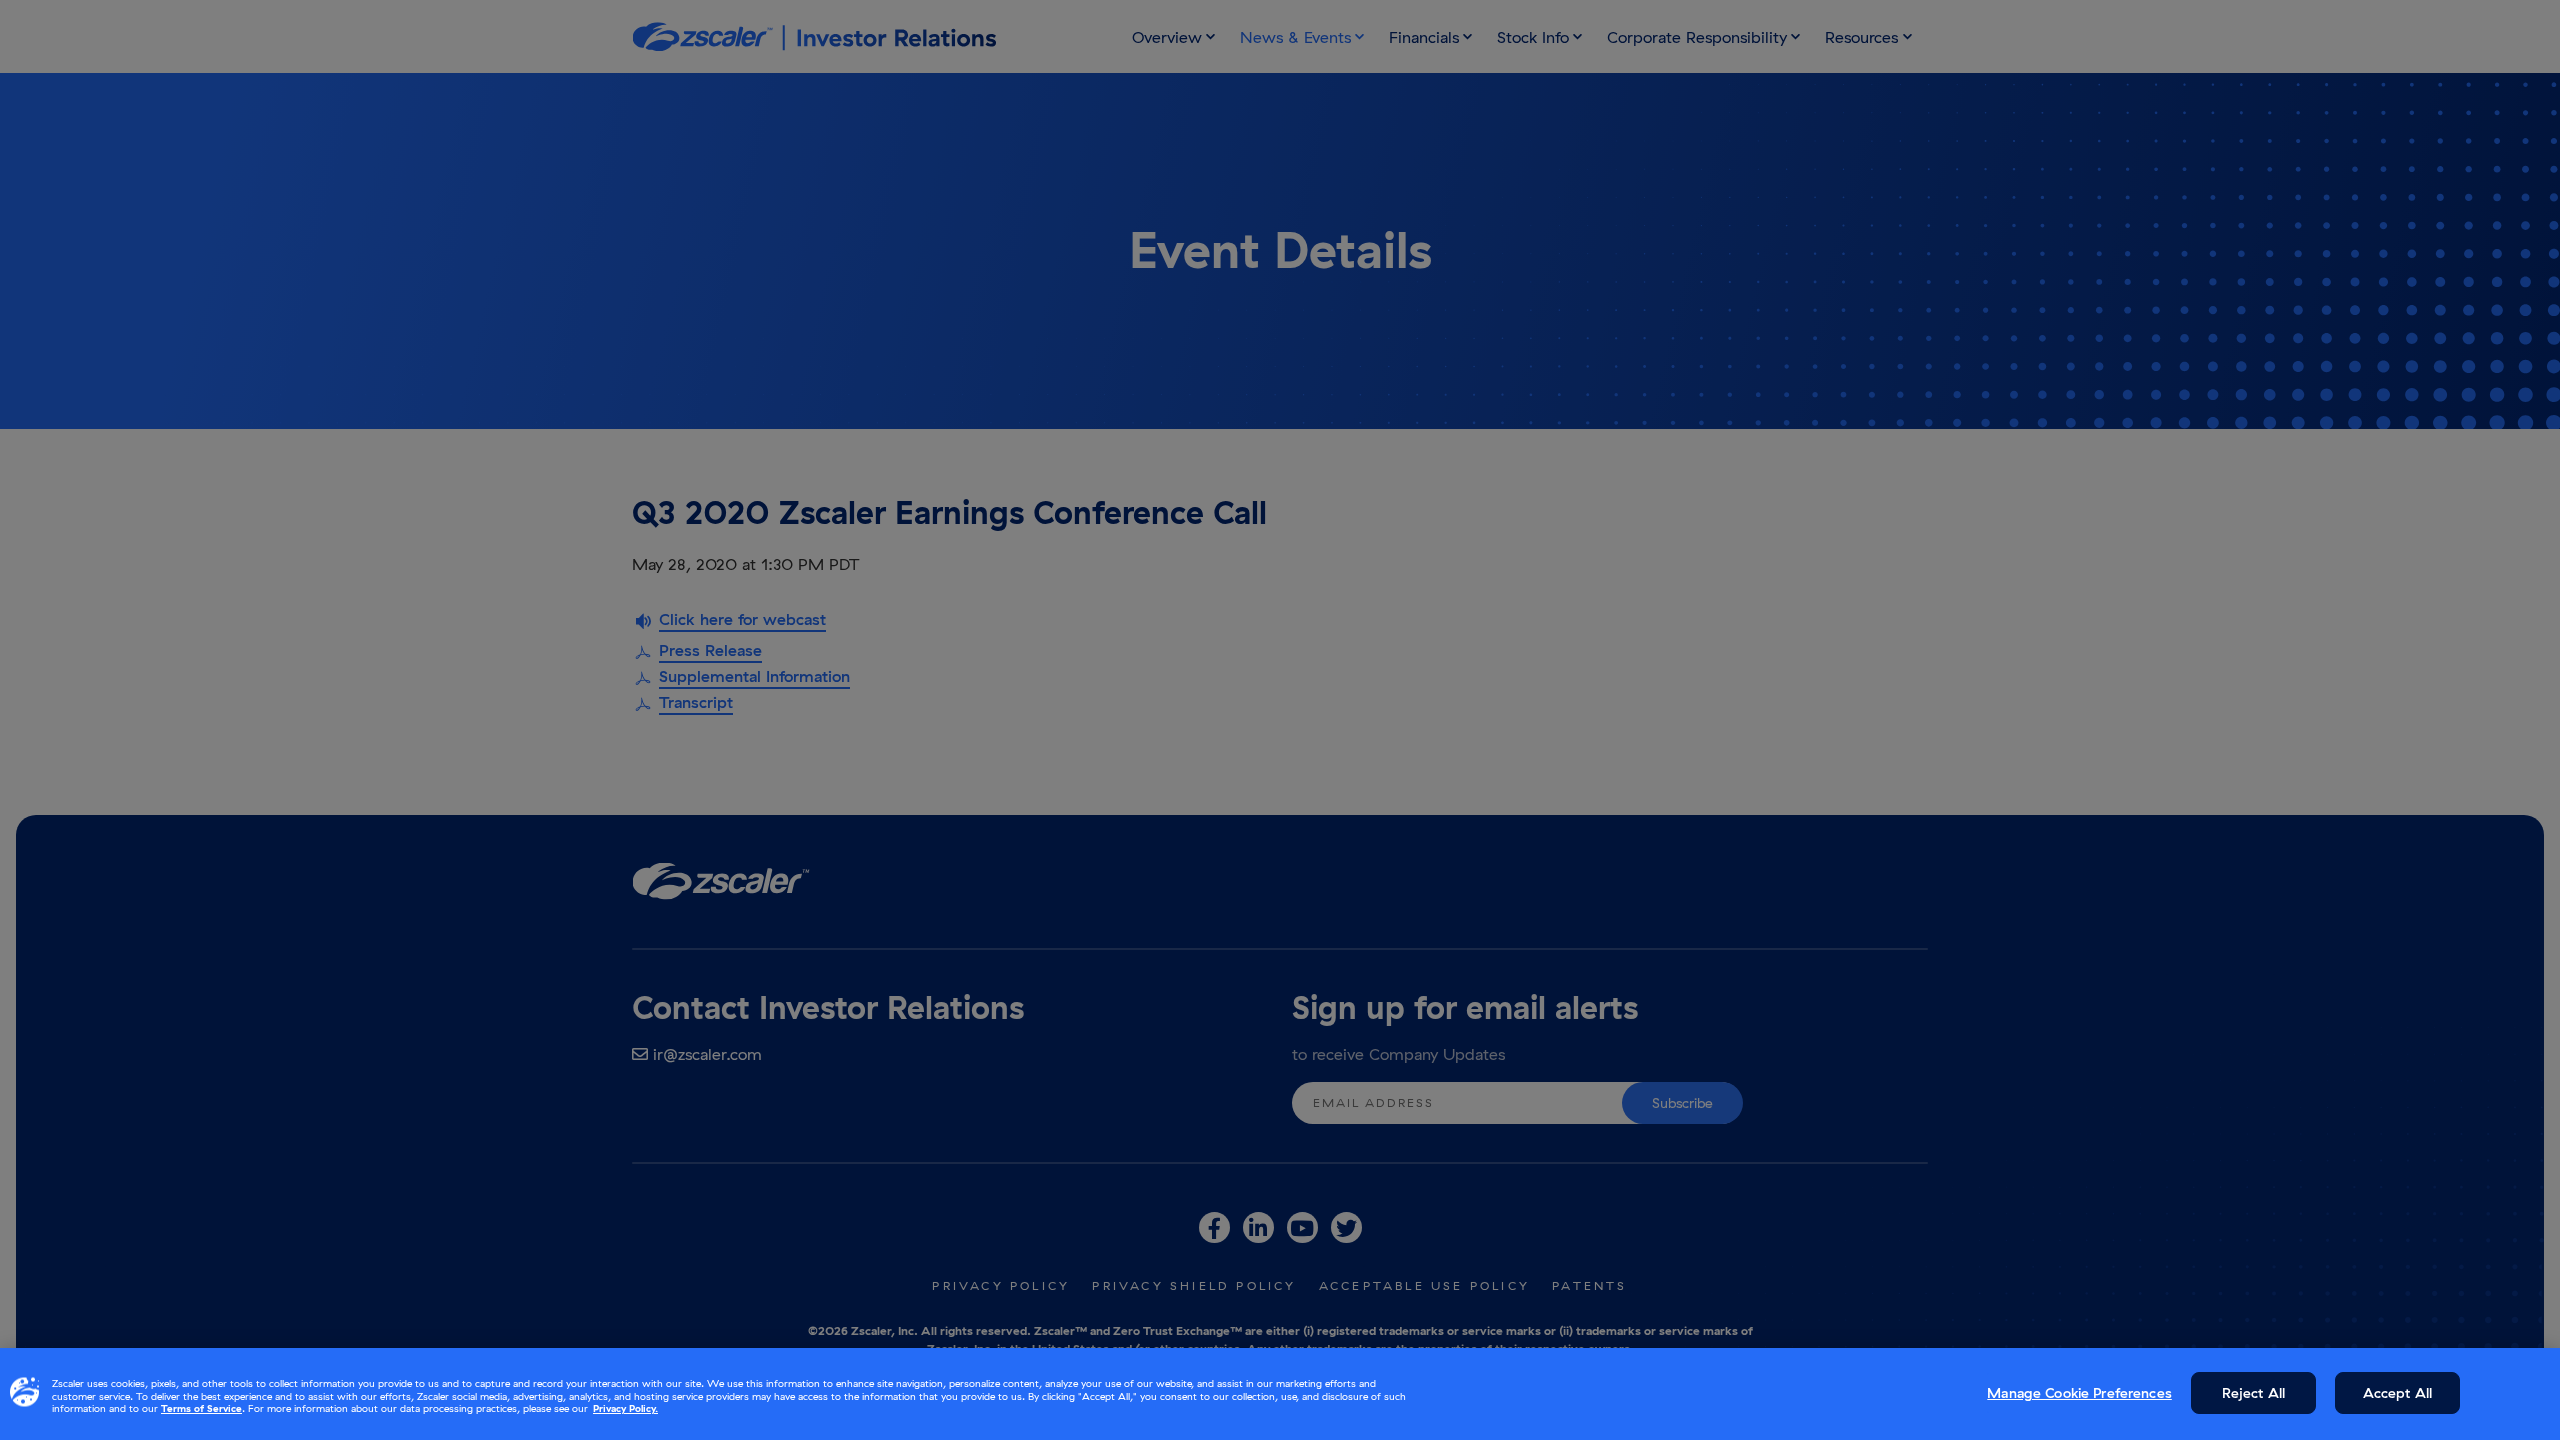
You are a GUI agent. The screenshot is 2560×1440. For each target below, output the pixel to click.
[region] (1280, 1394)
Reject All (2253, 1393)
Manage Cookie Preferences (2079, 1393)
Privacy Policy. (625, 1408)
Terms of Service (201, 1408)
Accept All (2397, 1393)
